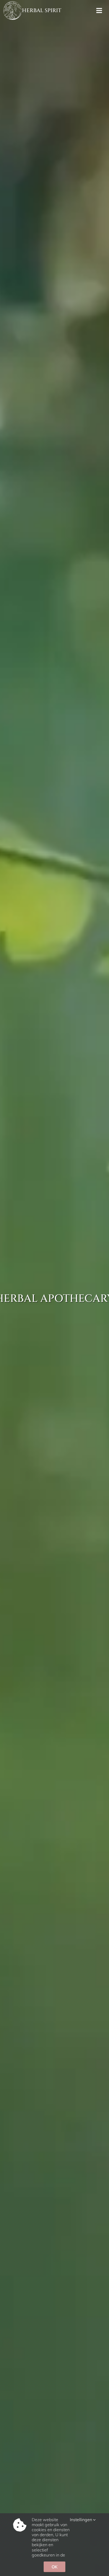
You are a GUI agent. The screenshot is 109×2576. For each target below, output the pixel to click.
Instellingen (81, 2520)
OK (54, 2567)
